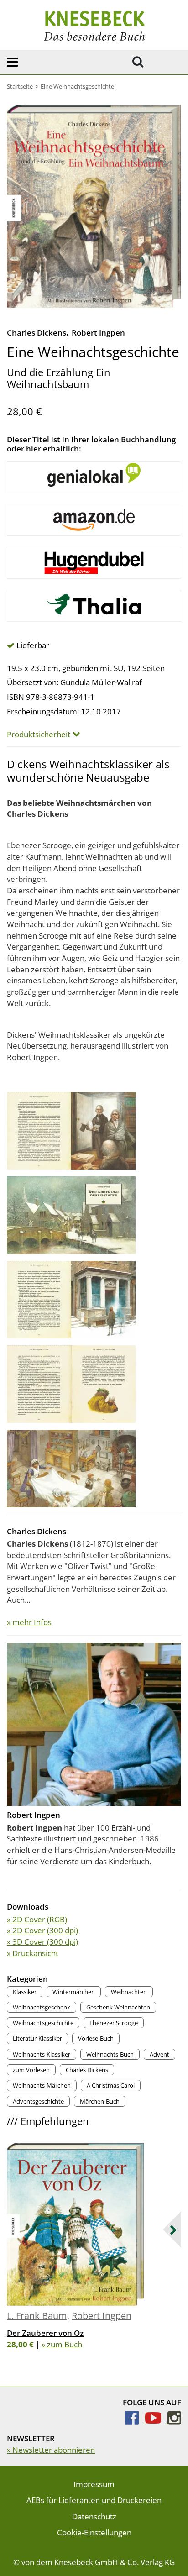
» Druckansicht (33, 1953)
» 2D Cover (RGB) (37, 1919)
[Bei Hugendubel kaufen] (94, 563)
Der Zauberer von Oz (45, 2333)
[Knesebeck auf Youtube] (156, 2421)
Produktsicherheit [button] (39, 735)
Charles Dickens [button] (87, 2070)
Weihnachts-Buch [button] (110, 2054)
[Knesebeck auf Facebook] (135, 2421)
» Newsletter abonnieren (51, 2450)
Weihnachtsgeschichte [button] (43, 2023)
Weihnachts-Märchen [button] (42, 2085)
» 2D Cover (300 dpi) (42, 1930)
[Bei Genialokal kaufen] (94, 477)
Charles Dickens (37, 333)
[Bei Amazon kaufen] (94, 520)
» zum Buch (62, 2344)
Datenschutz (94, 2516)
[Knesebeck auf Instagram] (174, 2421)
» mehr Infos (29, 1622)
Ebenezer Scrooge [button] (114, 2023)
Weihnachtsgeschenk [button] (42, 2007)
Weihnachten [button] (129, 1992)
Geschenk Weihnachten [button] (118, 2007)
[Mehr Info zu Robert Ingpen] (94, 1723)
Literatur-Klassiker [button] (37, 2038)
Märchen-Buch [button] (100, 2101)
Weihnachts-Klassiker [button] (42, 2054)
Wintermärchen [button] (74, 1992)
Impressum (94, 2484)
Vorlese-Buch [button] (96, 2038)
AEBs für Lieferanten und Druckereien (94, 2500)
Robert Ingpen (98, 333)
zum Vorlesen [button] (31, 2070)
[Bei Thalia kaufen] (94, 606)
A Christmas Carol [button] (111, 2085)
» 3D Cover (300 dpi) (42, 1942)
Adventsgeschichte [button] (38, 2101)
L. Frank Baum (37, 2316)
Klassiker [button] (25, 1992)
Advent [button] (159, 2054)
